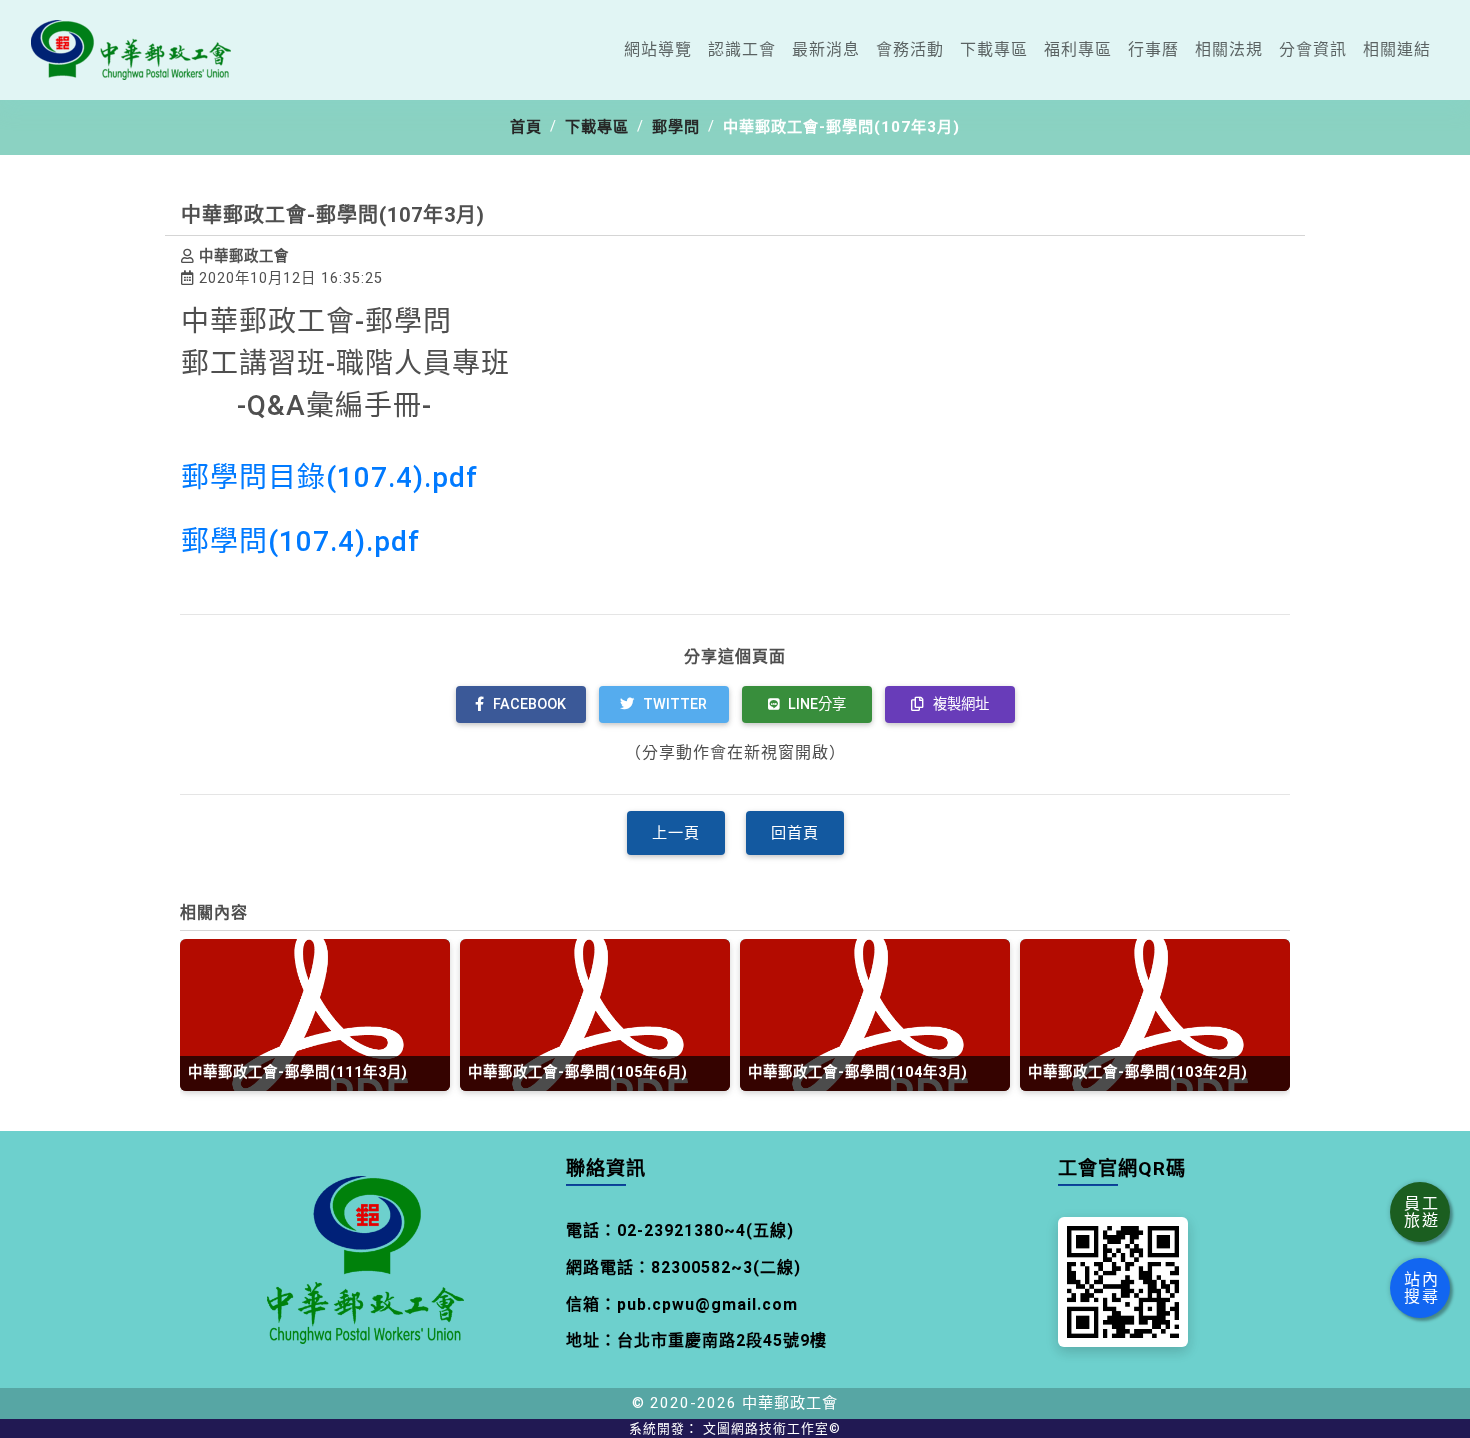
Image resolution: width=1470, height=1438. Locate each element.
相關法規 (1229, 49)
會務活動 (910, 49)
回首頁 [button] (795, 833)
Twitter (673, 704)
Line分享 (815, 704)
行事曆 (1153, 49)
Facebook (527, 704)
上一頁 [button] (676, 833)
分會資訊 (1313, 49)
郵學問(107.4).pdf (300, 541)
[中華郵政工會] (131, 50)
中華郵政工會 (790, 1403)
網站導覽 (658, 49)
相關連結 (1397, 49)
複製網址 (959, 704)
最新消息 (826, 49)
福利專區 (1078, 49)
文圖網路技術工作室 (772, 1428)
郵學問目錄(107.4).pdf (329, 477)
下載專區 (994, 49)
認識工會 (742, 49)
